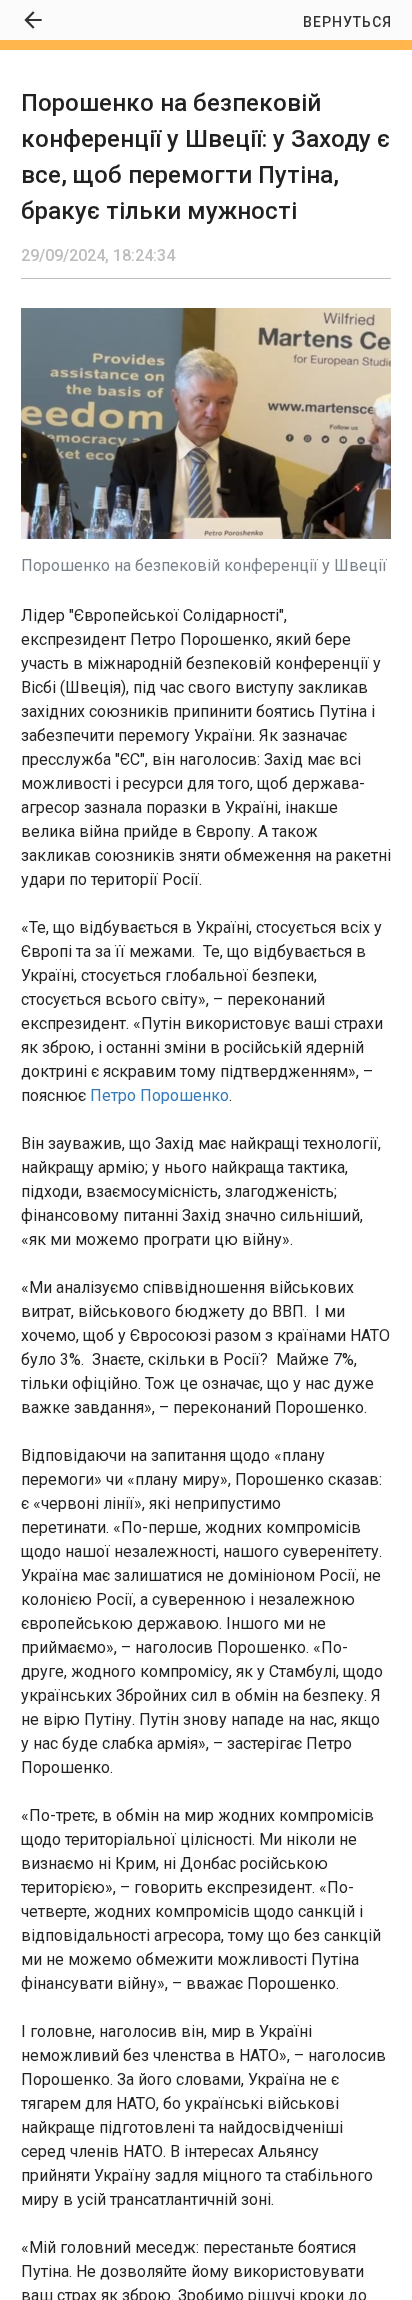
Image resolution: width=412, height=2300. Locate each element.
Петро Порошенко (159, 1095)
